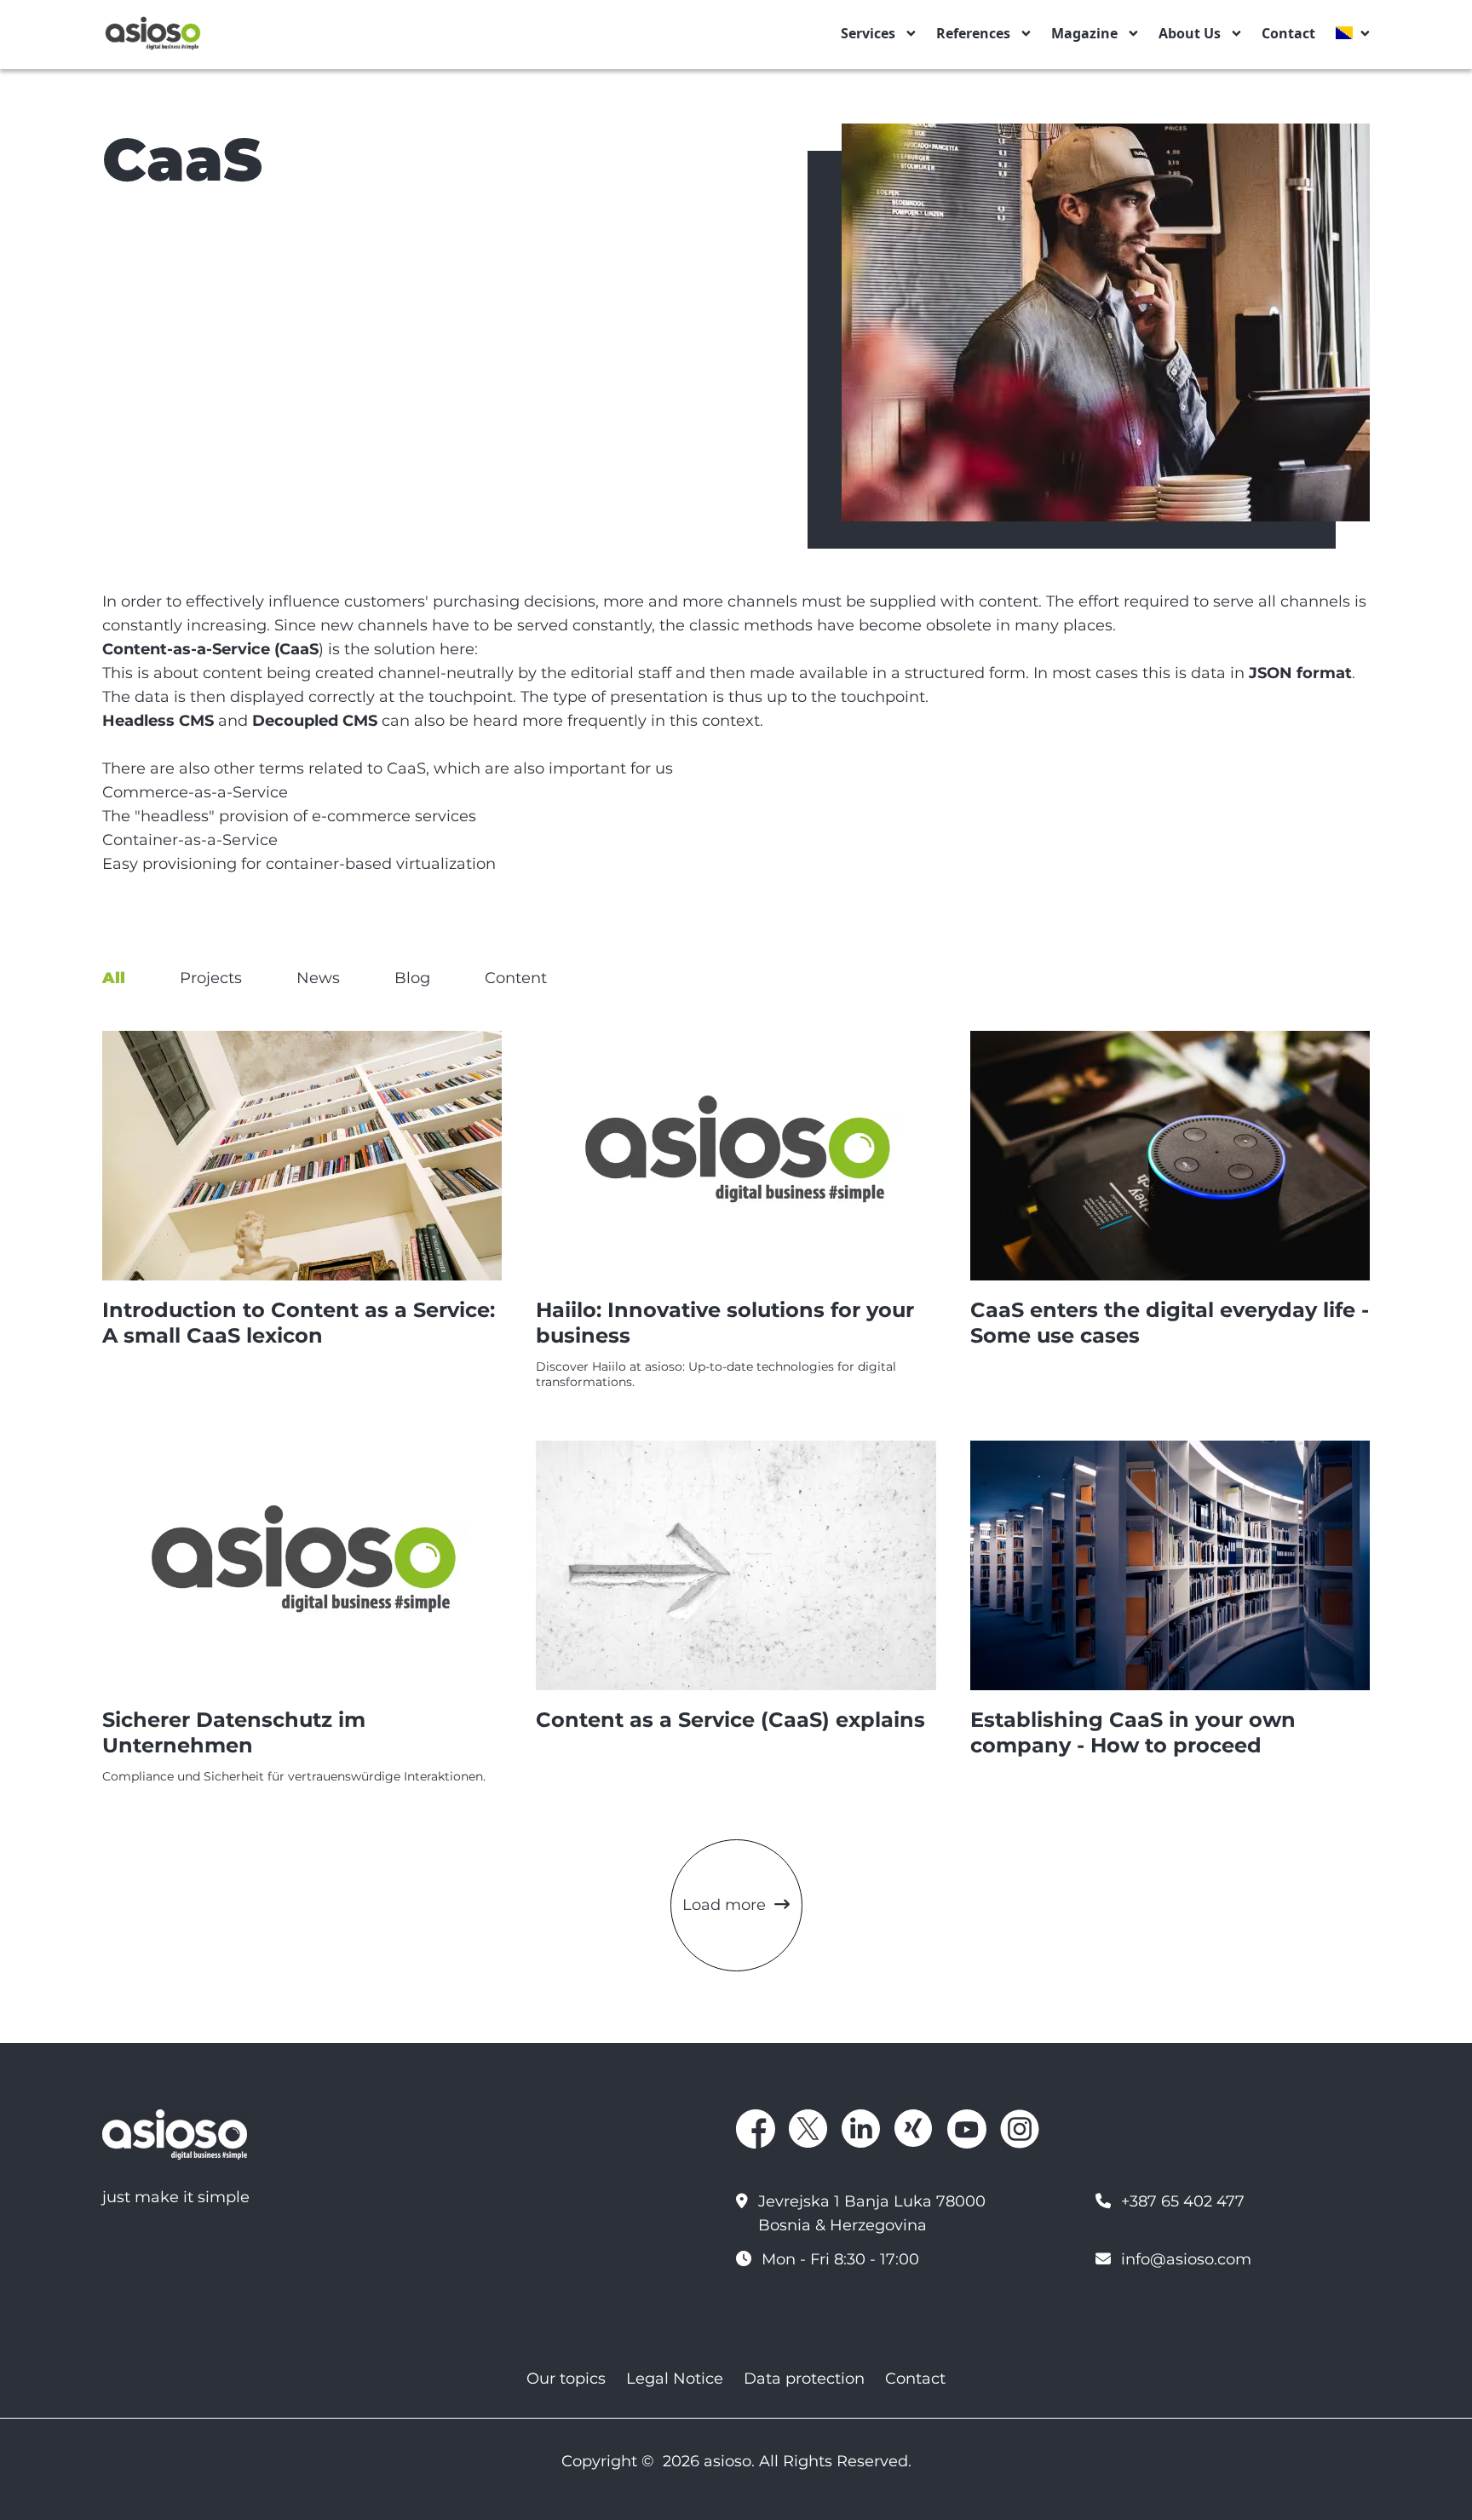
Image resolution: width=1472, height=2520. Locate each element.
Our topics (566, 2379)
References (973, 33)
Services (868, 33)
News (318, 978)
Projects (211, 978)
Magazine (1084, 33)
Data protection (804, 2379)
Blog (412, 978)
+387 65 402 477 (1183, 2201)
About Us (1190, 33)
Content (516, 978)
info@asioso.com (1186, 2259)
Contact (1288, 33)
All (114, 978)
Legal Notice (675, 2379)
